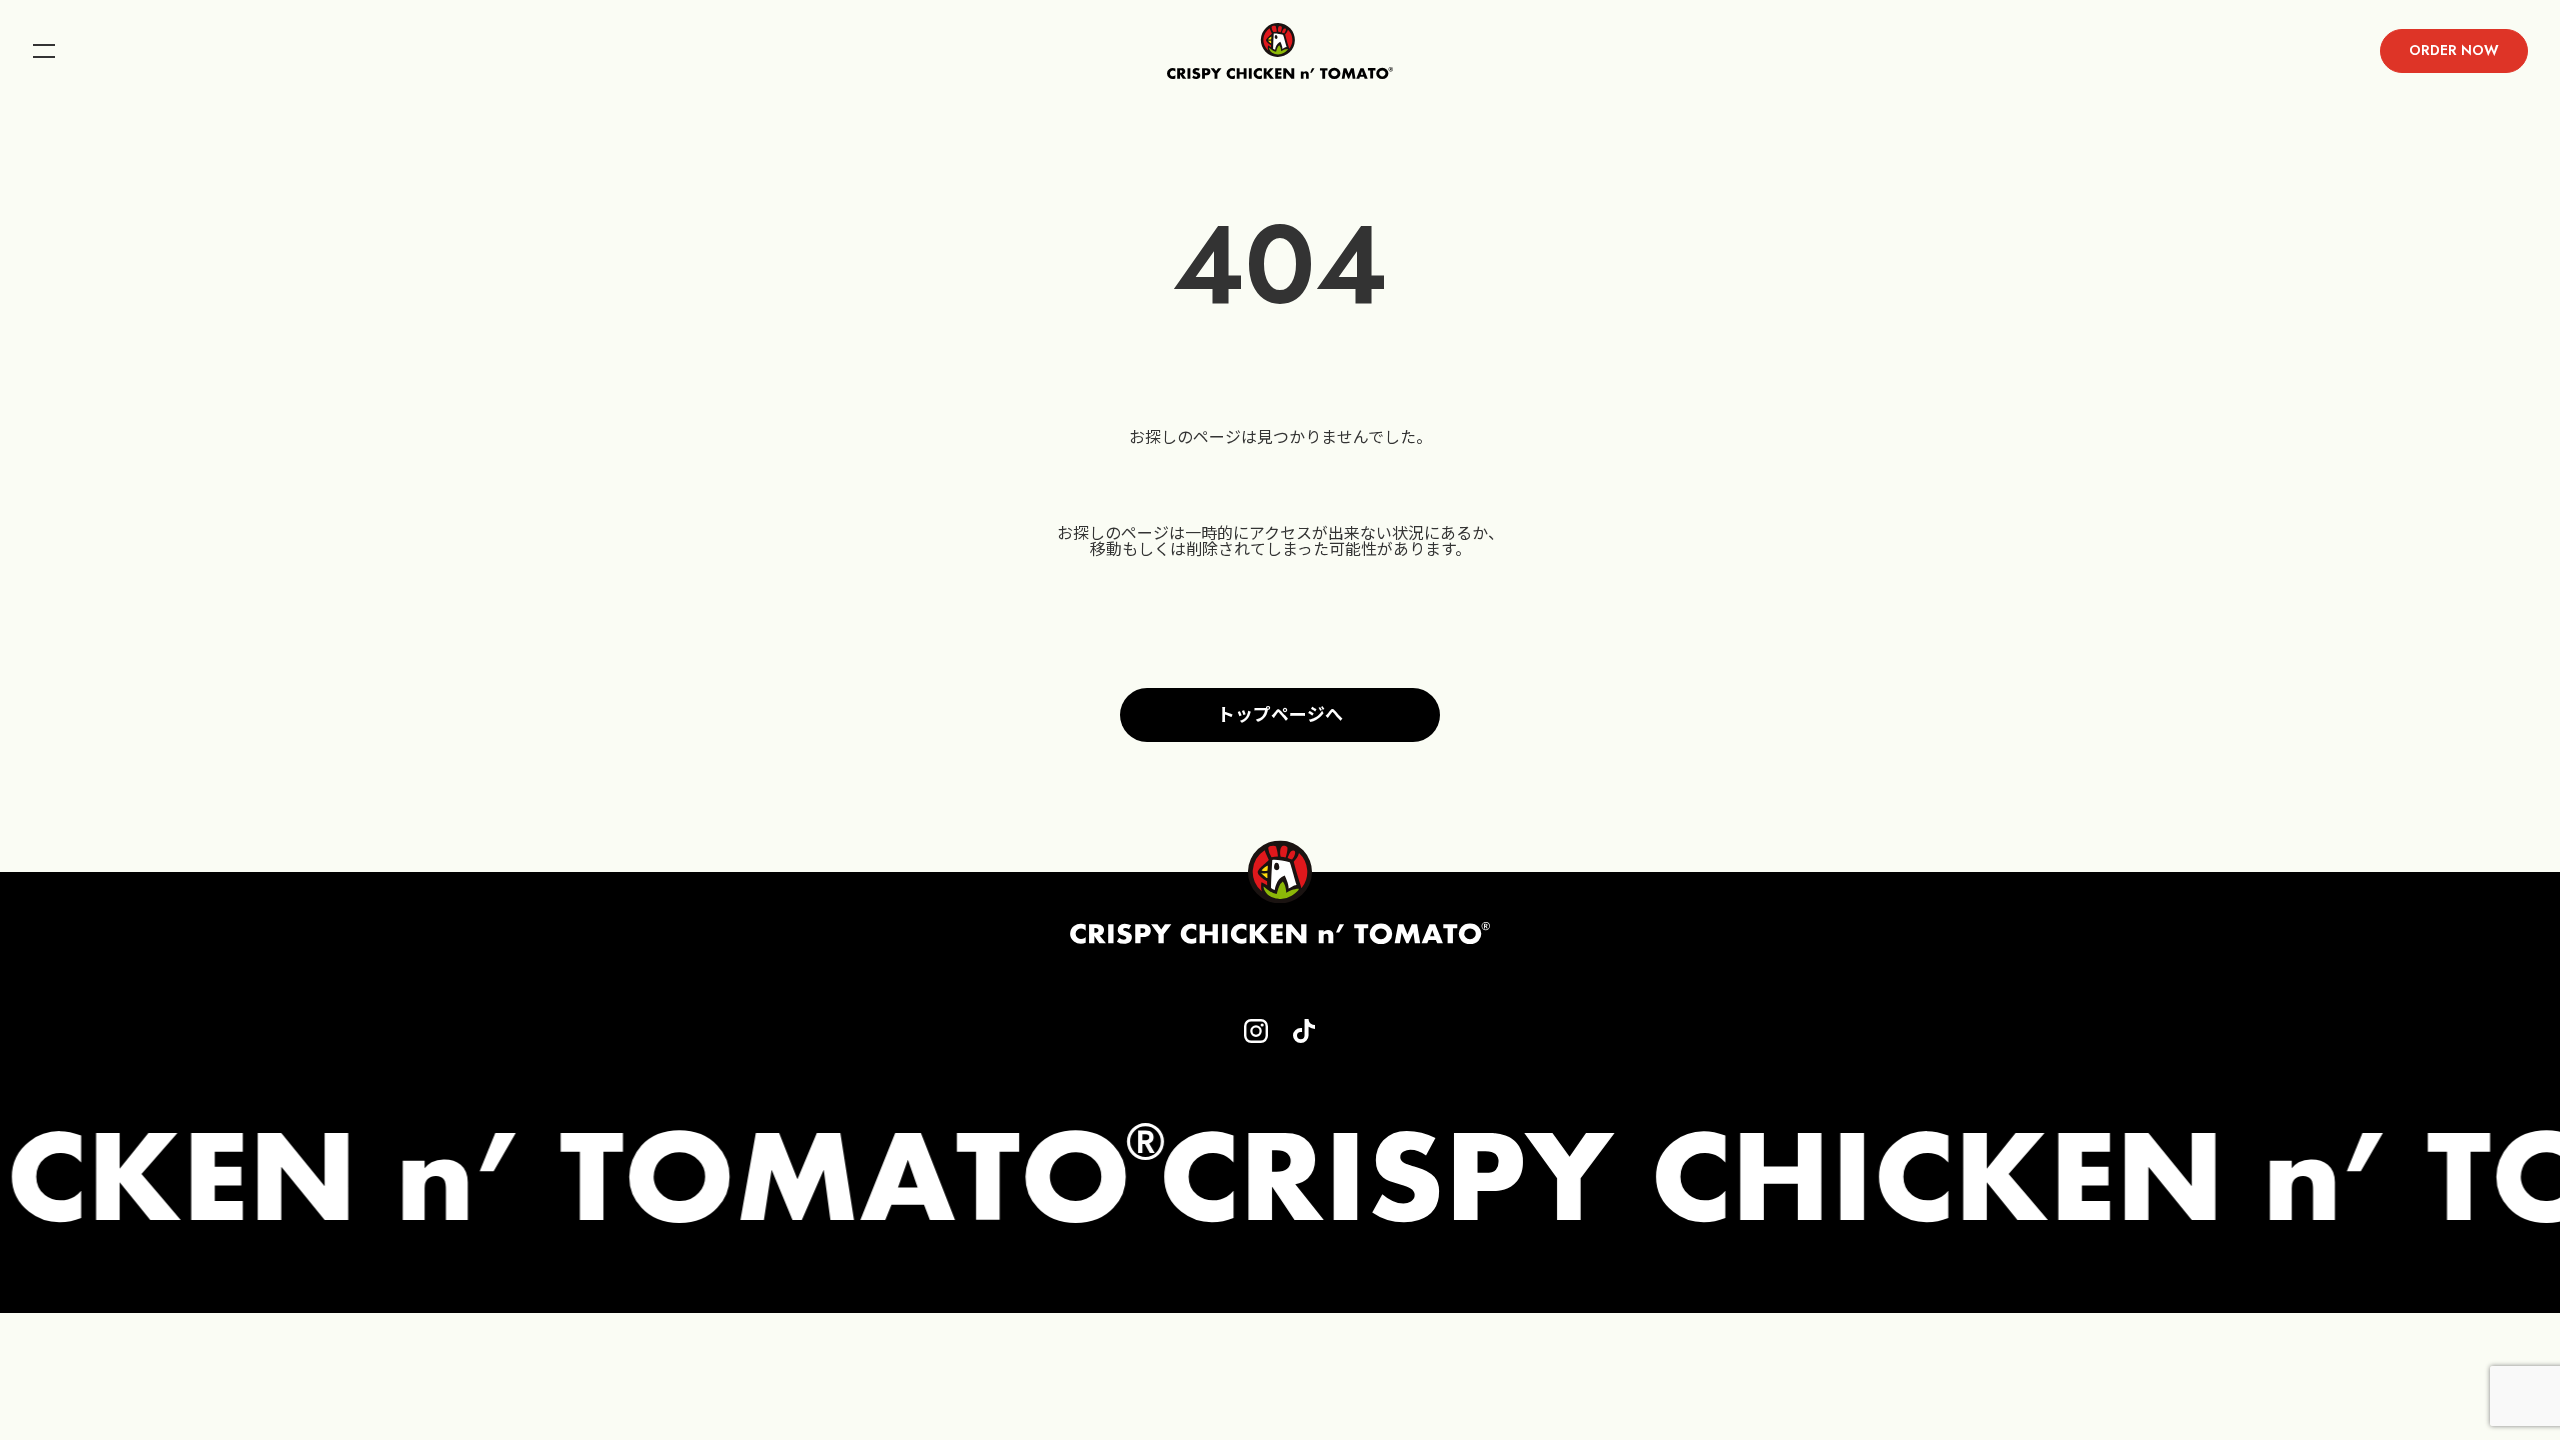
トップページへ (1280, 715)
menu (44, 51)
